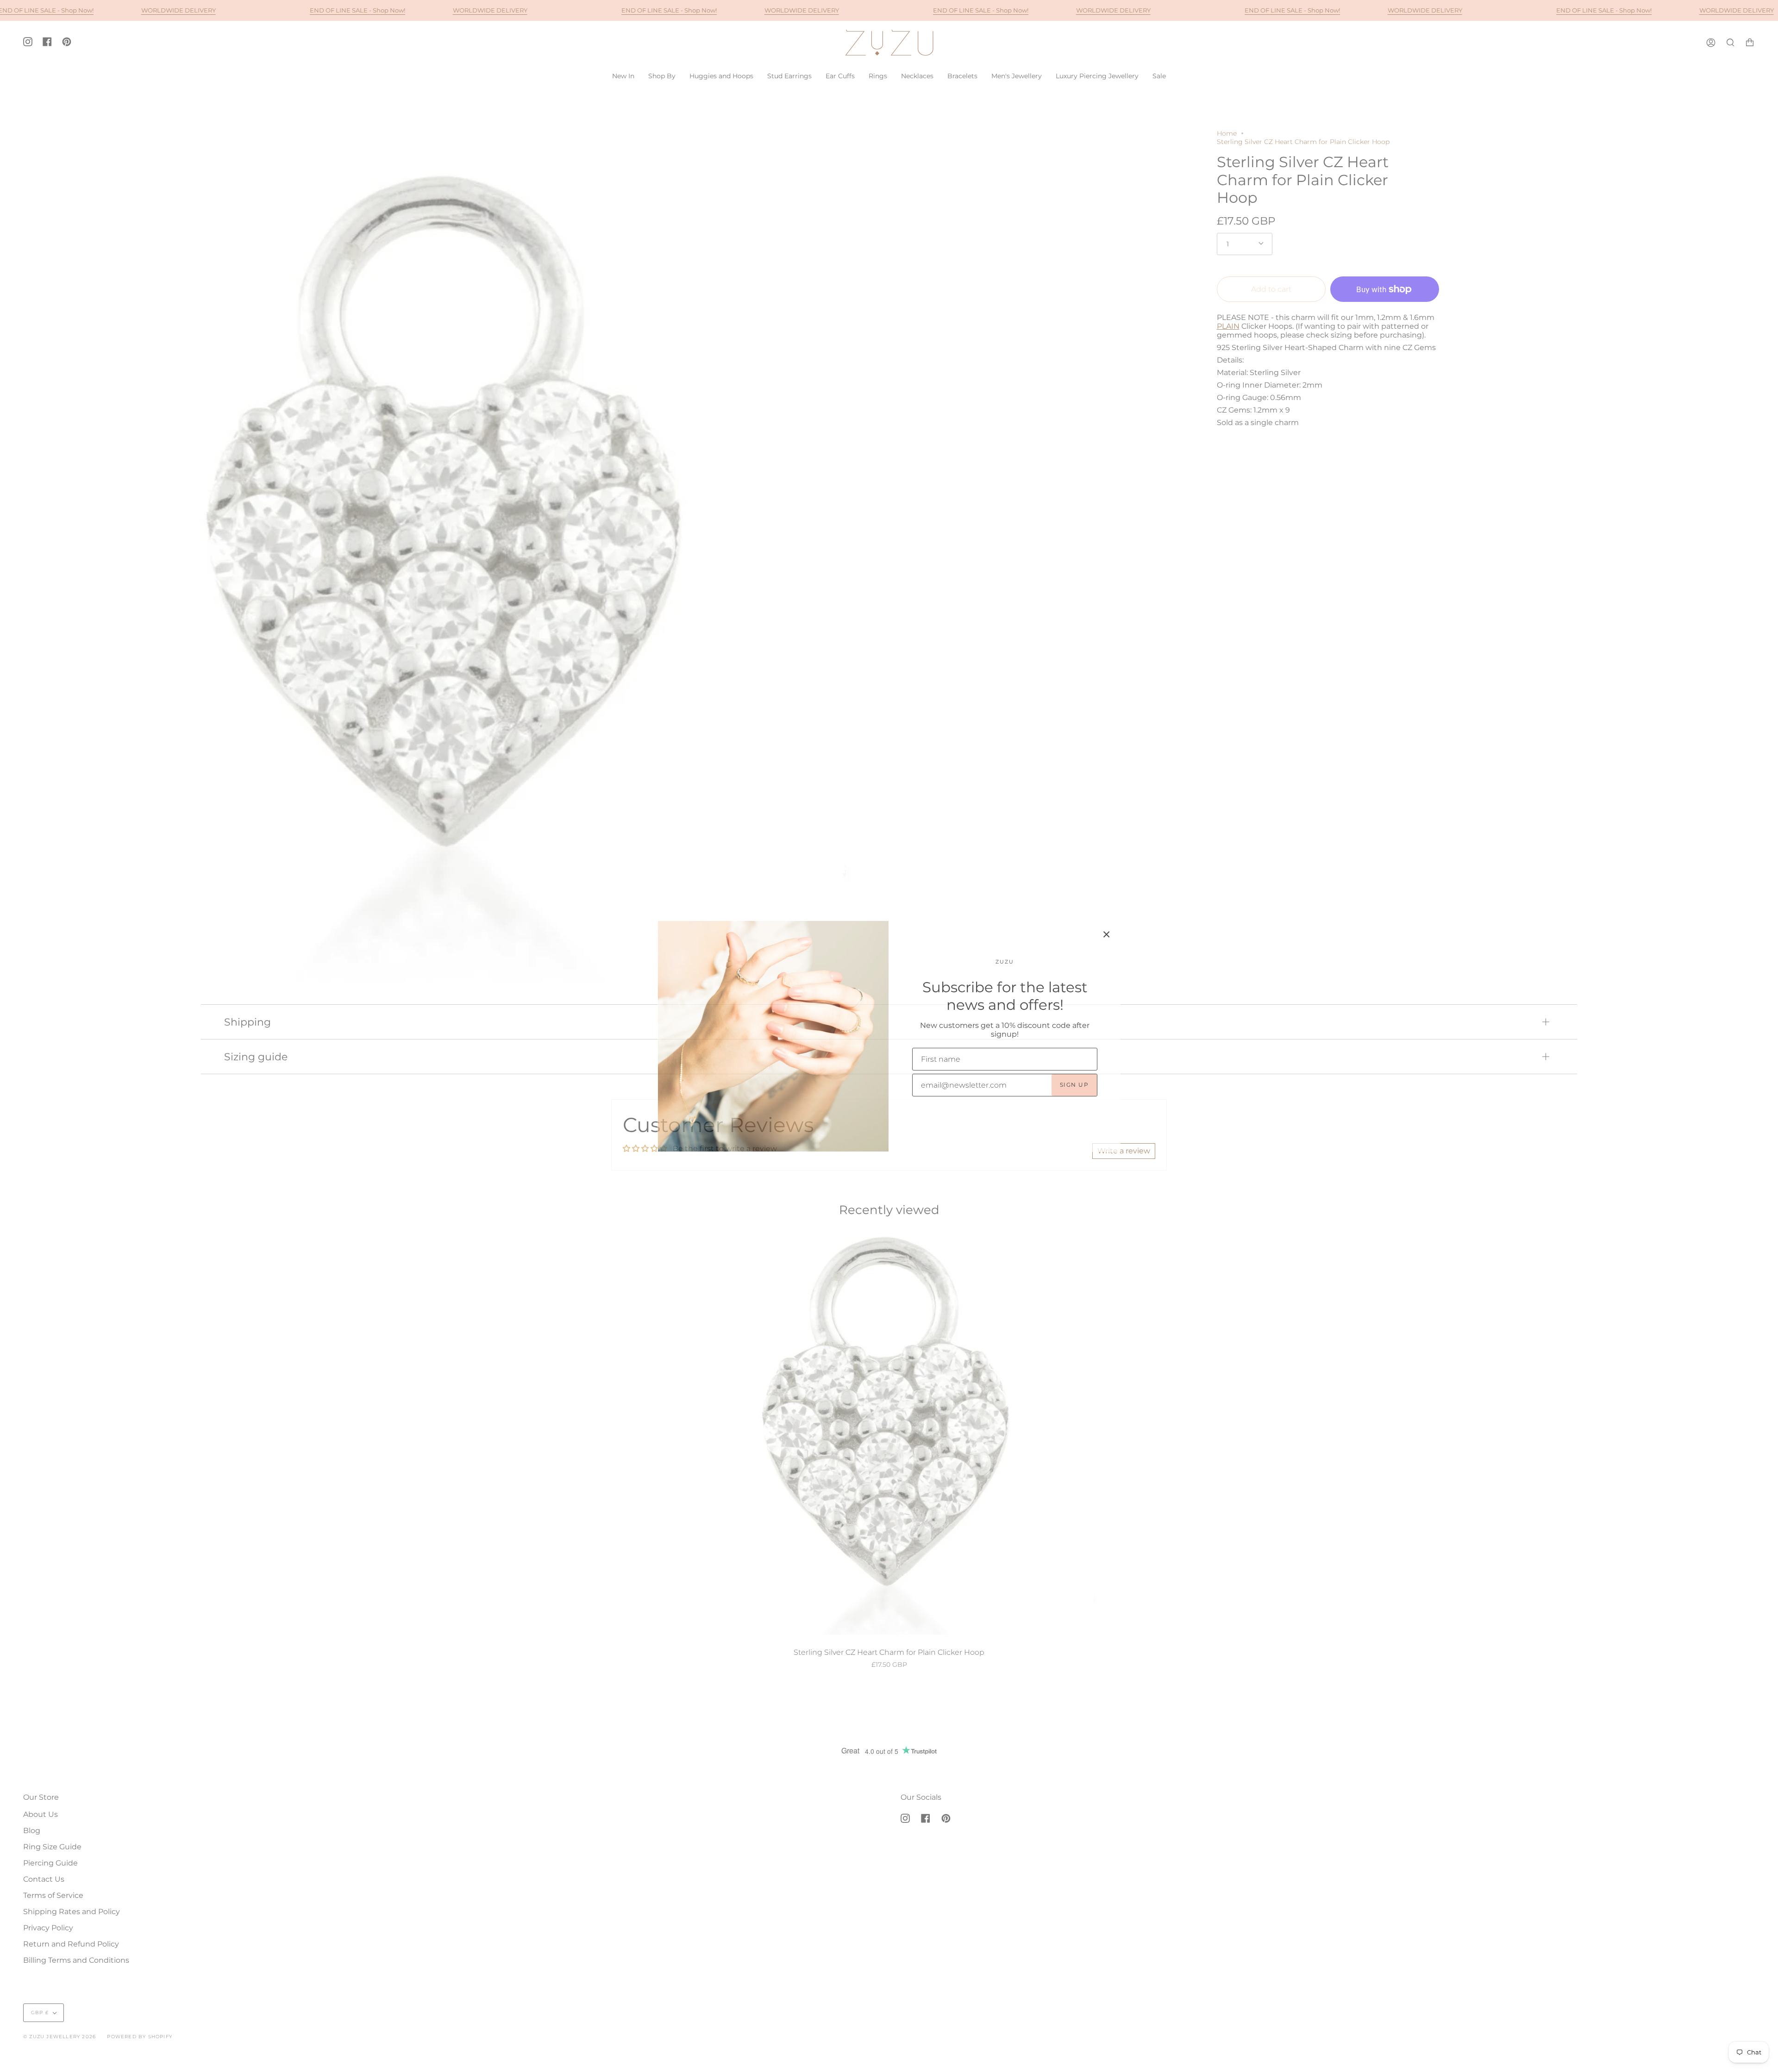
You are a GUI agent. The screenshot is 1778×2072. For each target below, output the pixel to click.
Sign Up (1074, 1085)
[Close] (1107, 934)
